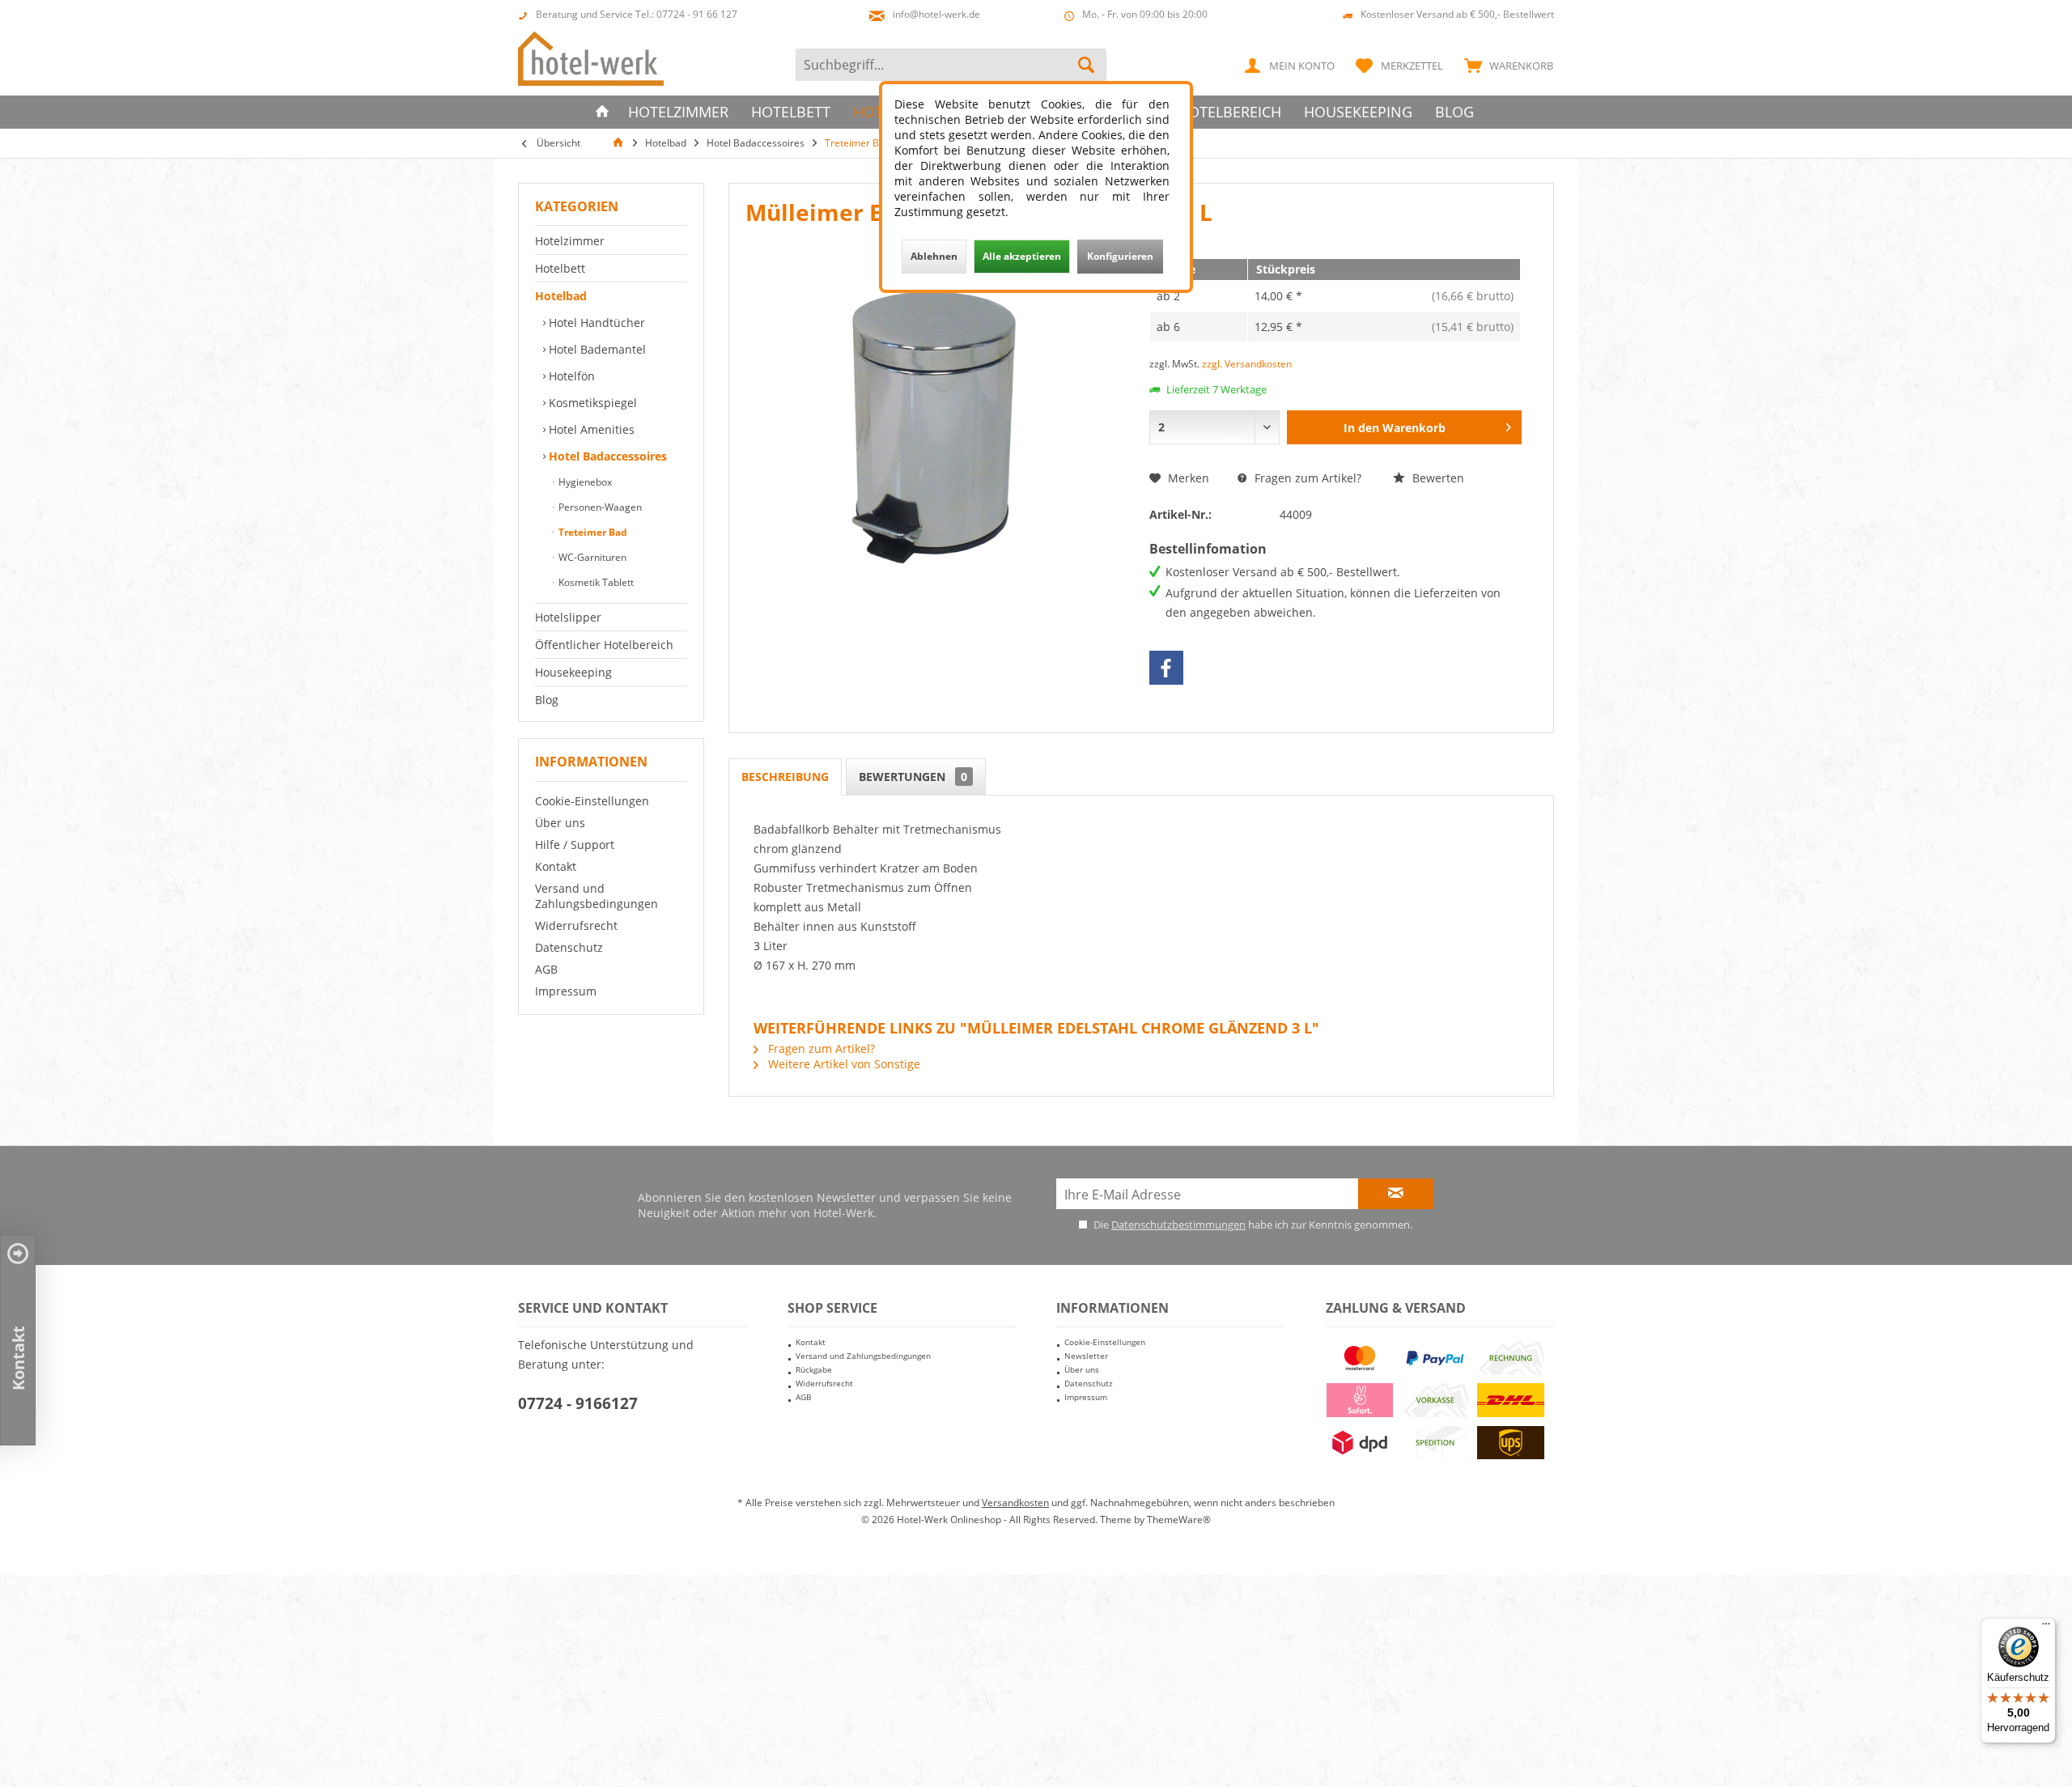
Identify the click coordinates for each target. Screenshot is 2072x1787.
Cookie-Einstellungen (592, 801)
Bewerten (1437, 478)
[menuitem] (1505, 65)
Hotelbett (560, 268)
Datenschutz (569, 947)
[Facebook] (1166, 668)
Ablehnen (934, 256)
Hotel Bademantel (596, 349)
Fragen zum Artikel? (1306, 478)
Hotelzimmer (570, 241)
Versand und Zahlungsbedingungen (597, 896)
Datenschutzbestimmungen (1178, 1225)
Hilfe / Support (575, 845)
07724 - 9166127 (578, 1403)
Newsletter (1086, 1356)
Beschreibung (785, 777)
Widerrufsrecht (576, 925)
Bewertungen (913, 777)
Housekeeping (573, 672)
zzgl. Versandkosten (1247, 364)
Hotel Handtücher (595, 323)
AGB (546, 969)
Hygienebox (584, 482)
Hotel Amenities (590, 429)
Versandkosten (1015, 1503)
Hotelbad (561, 296)
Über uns (560, 823)
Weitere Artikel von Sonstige (843, 1064)
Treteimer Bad (592, 532)
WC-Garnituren (591, 557)
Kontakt (556, 866)
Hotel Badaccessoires (606, 456)
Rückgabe (814, 1369)
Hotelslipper (568, 617)
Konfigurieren (1120, 256)
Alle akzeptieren (1022, 256)
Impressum (566, 991)
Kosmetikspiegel (591, 403)
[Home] (602, 112)
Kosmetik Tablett (595, 582)
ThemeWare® (1179, 1520)
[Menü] (2046, 1628)
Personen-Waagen (599, 507)
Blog (547, 700)
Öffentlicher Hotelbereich (604, 645)
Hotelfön (570, 376)
